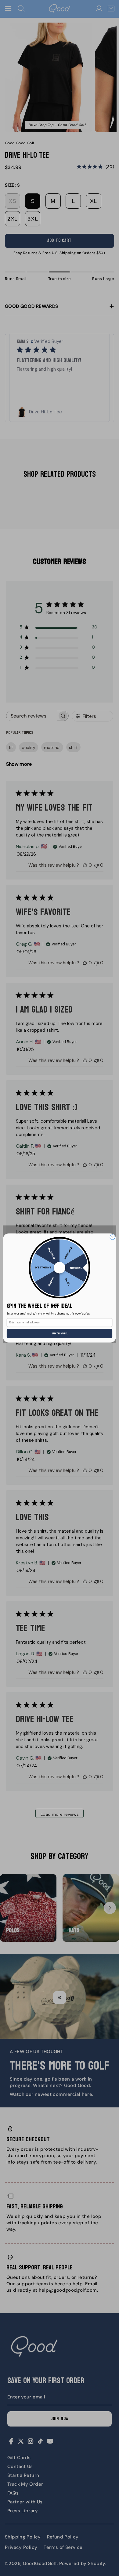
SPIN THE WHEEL (60, 1333)
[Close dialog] (112, 1237)
